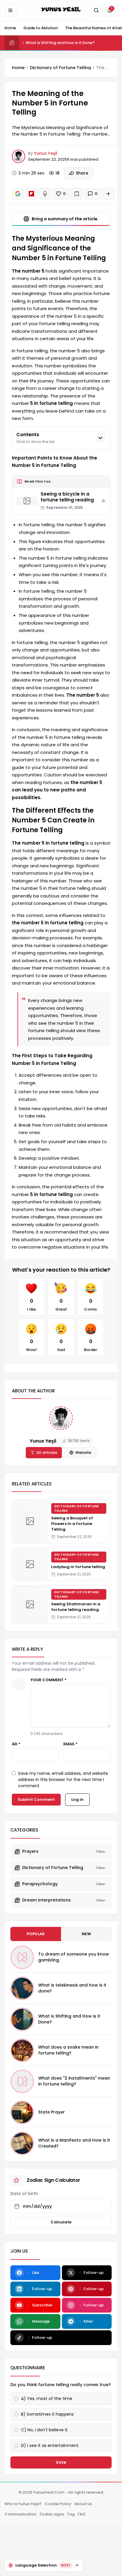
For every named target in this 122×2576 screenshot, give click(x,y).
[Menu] (10, 10)
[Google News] (18, 194)
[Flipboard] (31, 194)
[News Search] (96, 10)
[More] (108, 194)
